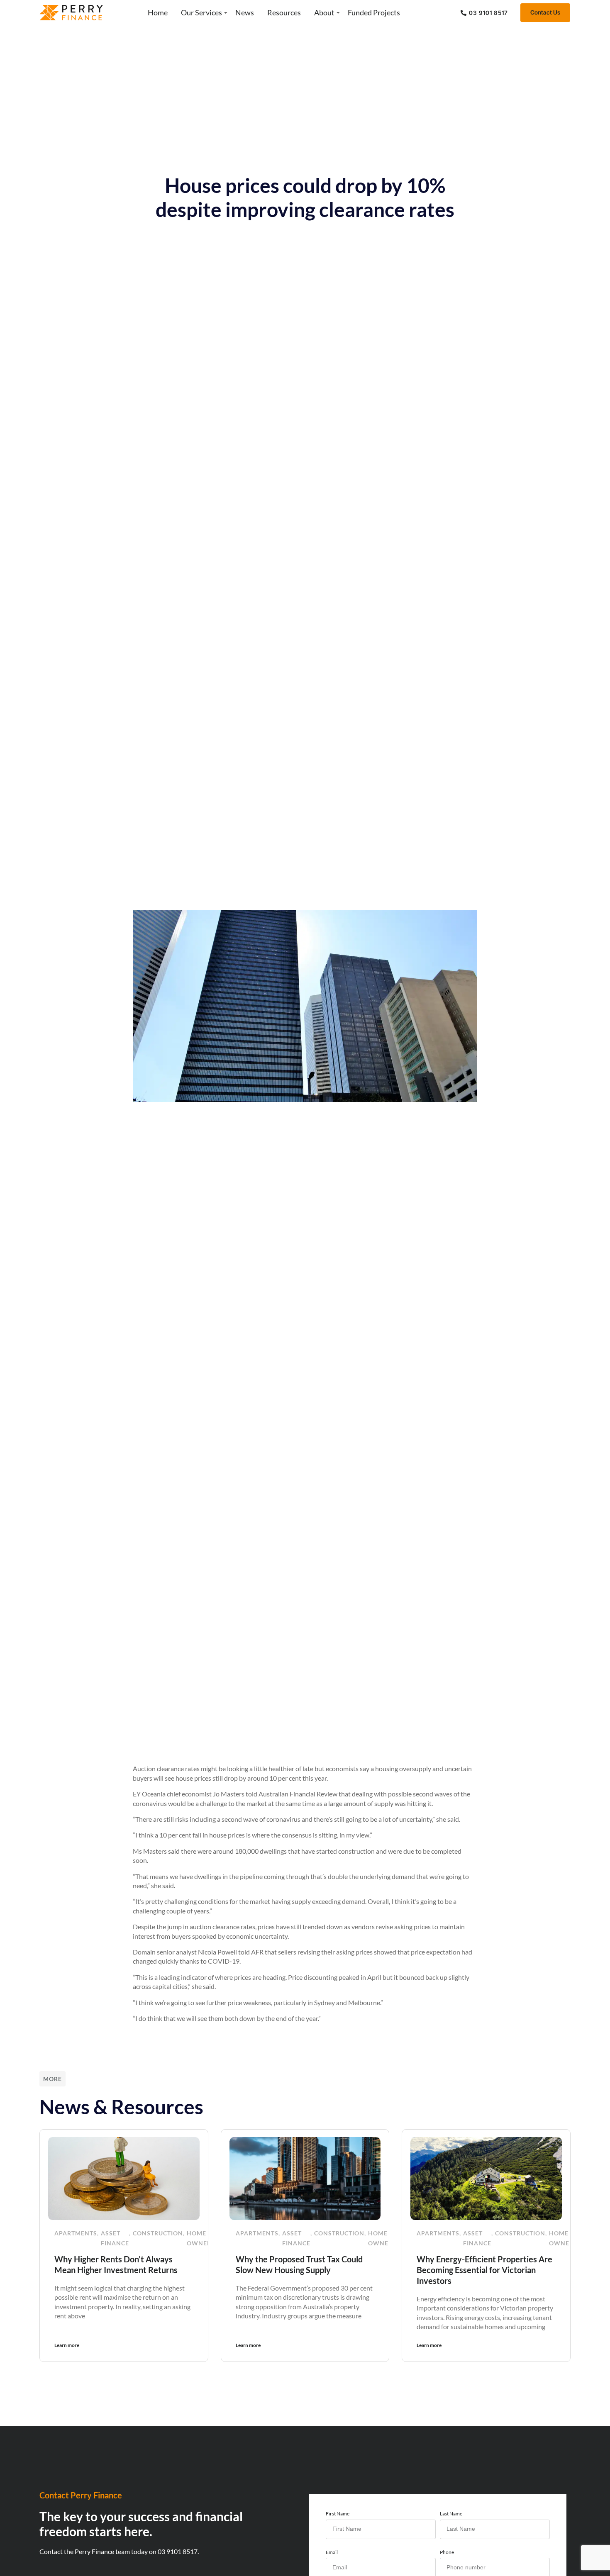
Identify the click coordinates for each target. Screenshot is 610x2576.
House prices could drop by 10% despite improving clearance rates (305, 197)
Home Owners (201, 2238)
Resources (284, 12)
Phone (447, 2552)
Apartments (76, 2233)
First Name (338, 2514)
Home (158, 12)
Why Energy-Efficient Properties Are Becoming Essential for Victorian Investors (484, 2270)
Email (332, 2552)
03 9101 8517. (178, 2551)
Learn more (67, 2345)
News (245, 12)
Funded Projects (374, 12)
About (324, 12)
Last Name (451, 2514)
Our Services (201, 12)
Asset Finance (115, 2238)
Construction (158, 2233)
